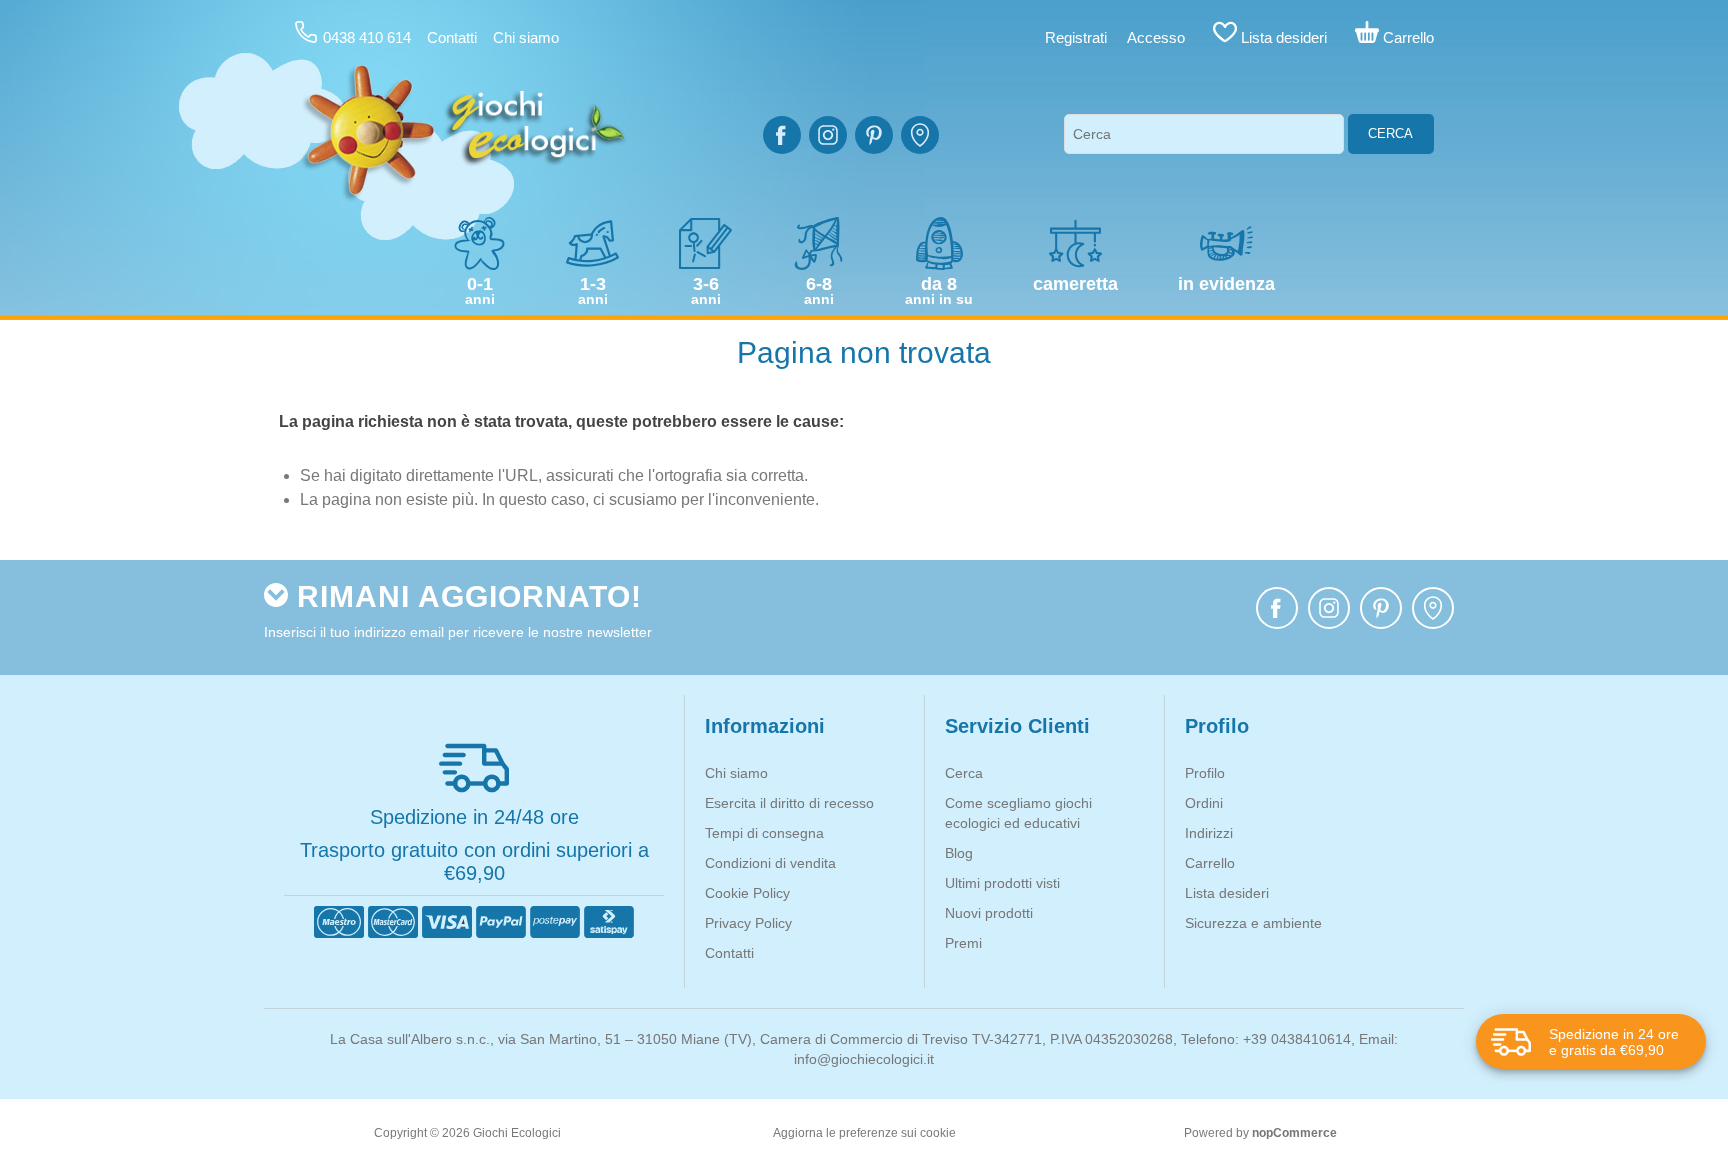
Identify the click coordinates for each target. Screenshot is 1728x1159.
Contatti (452, 37)
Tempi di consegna (764, 833)
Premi (963, 943)
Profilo (1205, 773)
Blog (959, 853)
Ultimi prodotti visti (1002, 883)
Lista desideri (1227, 893)
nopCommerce (1294, 1133)
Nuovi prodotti (989, 913)
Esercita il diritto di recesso (789, 803)
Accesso (1156, 37)
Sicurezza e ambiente (1253, 923)
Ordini (1204, 803)
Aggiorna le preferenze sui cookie (864, 1133)
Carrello (1210, 863)
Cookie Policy (747, 893)
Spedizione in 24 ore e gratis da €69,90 (1614, 1042)
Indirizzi (1209, 833)
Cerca (1390, 133)
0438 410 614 (367, 37)
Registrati (1076, 37)
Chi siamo (526, 37)
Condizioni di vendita (770, 863)
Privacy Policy (748, 923)
